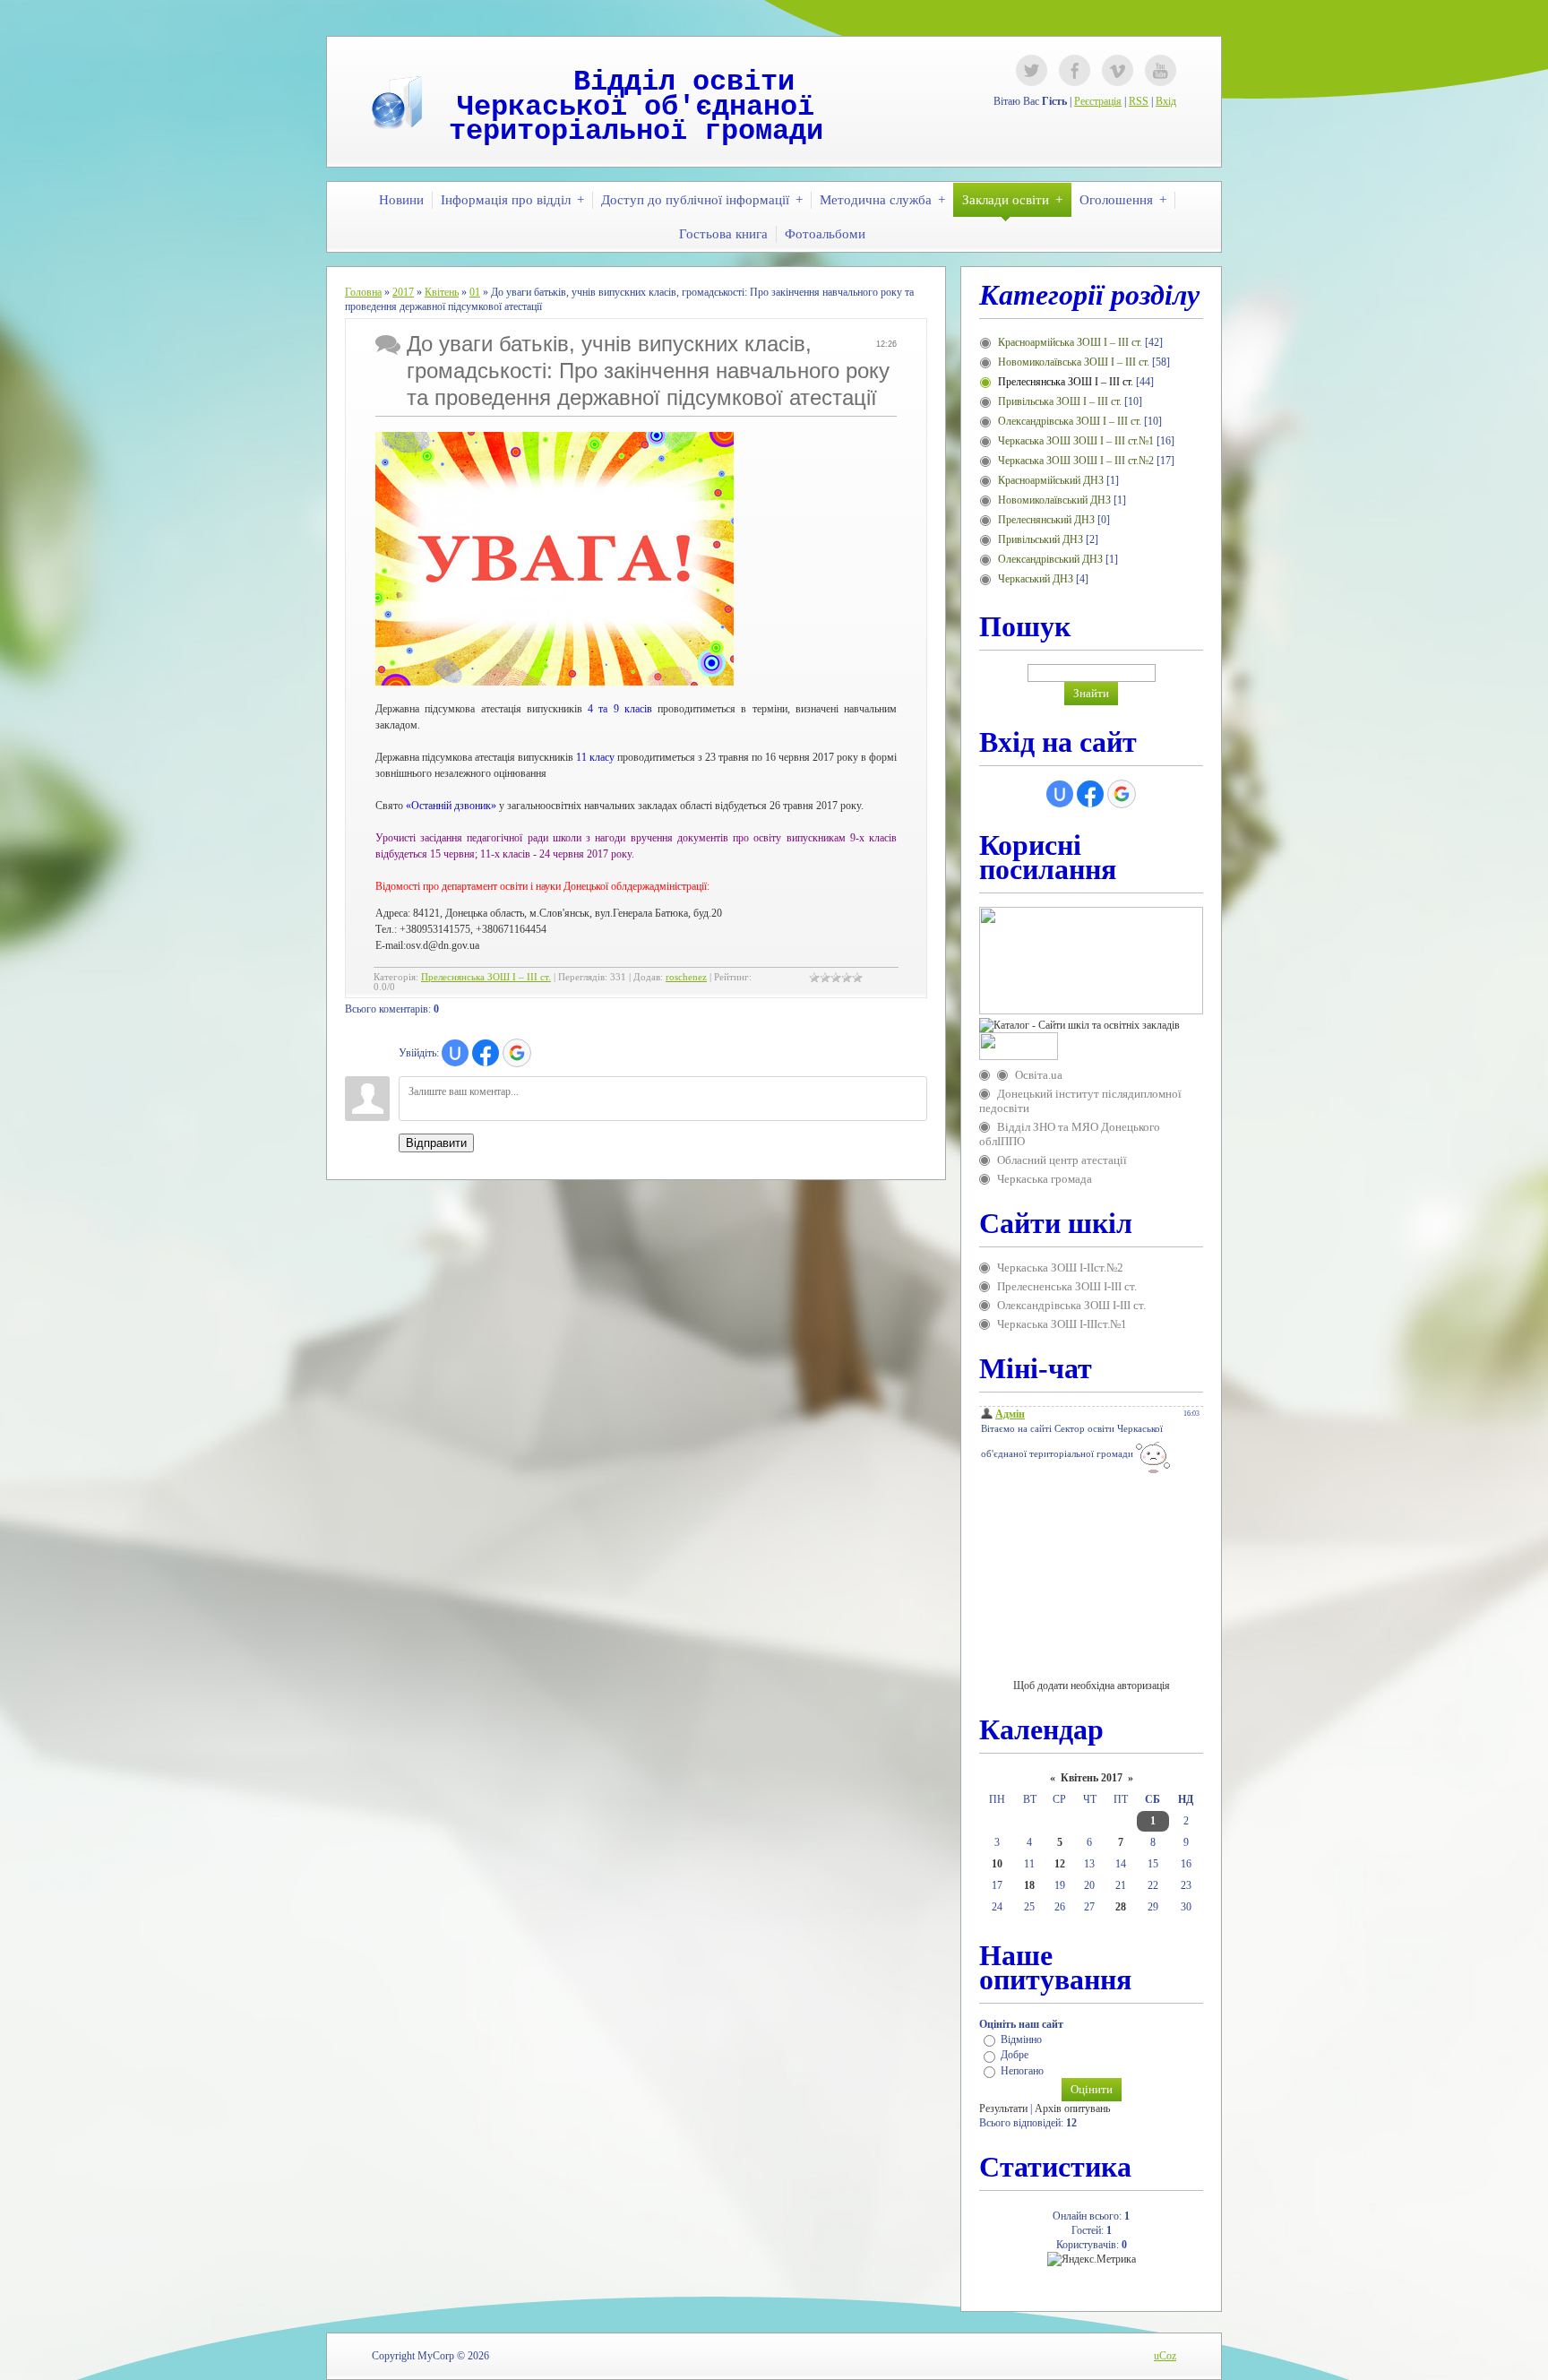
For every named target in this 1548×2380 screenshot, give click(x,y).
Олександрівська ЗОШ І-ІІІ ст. (1071, 1305)
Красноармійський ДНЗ (1051, 480)
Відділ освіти (684, 82)
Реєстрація (1098, 101)
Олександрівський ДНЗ (1050, 559)
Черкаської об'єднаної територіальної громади (636, 120)
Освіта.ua (1039, 1075)
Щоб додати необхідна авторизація (1092, 1686)
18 (1029, 1885)
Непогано (1022, 2071)
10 (997, 1864)
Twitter (1032, 70)
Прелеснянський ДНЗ (1046, 520)
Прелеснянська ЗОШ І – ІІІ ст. (486, 977)
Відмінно (1021, 2039)
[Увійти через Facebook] (486, 1053)
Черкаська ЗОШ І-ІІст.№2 (1060, 1268)
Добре (1015, 2056)
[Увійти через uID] (455, 1053)
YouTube (1161, 70)
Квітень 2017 (1092, 1778)
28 (1121, 1907)
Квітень (442, 292)
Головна (363, 292)
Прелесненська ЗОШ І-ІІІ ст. (1067, 1286)
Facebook (1075, 70)
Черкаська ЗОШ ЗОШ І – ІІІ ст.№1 (1076, 441)
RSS (1139, 101)
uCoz (1165, 2356)
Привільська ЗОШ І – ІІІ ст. (1060, 401)
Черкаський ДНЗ (1036, 579)
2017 (403, 292)
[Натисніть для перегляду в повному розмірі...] (555, 682)
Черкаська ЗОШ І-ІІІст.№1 (1062, 1324)
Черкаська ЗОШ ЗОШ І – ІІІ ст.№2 (1076, 461)
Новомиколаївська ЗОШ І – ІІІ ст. (1074, 362)
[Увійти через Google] (517, 1053)
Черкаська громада (1045, 1179)
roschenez (686, 977)
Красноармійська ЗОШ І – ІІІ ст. (1070, 342)
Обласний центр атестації (1062, 1160)
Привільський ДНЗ (1041, 539)
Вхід (1166, 101)
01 (475, 292)
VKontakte (1118, 70)
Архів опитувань (1072, 2108)
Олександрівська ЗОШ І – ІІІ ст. (1070, 421)
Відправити (436, 1143)
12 (1060, 1864)
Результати (1003, 2108)
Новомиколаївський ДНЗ (1054, 500)
